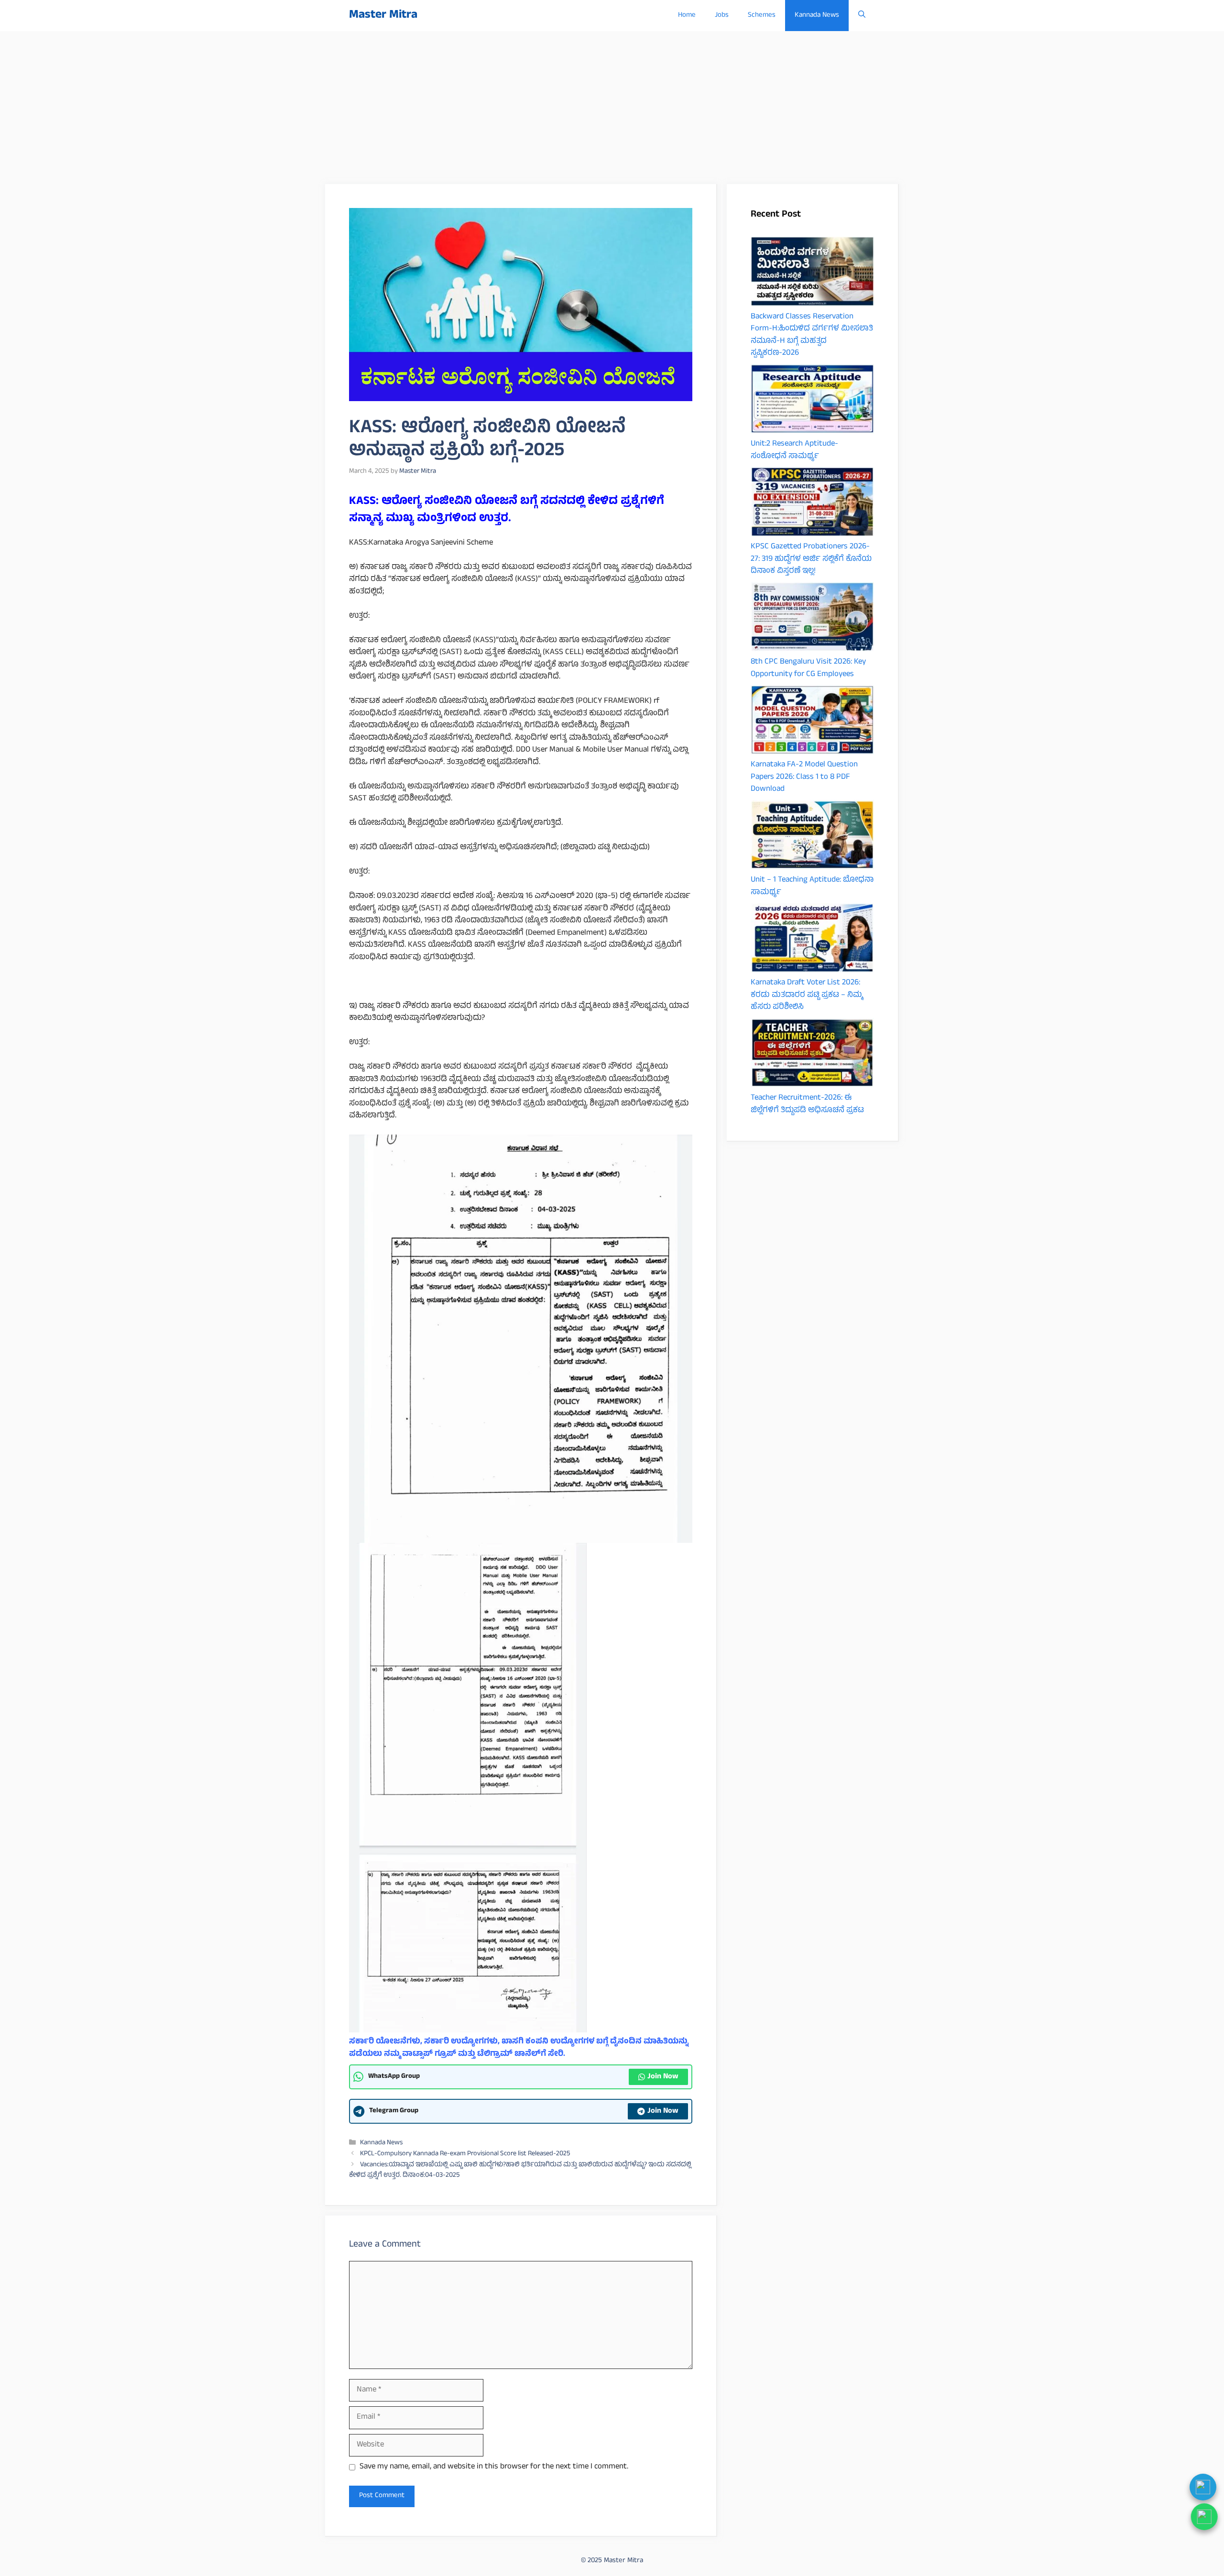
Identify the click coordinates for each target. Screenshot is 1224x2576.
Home (687, 16)
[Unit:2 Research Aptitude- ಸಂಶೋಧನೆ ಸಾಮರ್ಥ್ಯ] (812, 401)
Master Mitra (383, 16)
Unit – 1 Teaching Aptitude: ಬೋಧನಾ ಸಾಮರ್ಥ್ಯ (812, 886)
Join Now (663, 2077)
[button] (862, 16)
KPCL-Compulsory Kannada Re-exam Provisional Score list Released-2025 (465, 2154)
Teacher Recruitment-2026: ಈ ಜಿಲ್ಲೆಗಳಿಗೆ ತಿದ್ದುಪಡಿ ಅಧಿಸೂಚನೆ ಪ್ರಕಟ (807, 1104)
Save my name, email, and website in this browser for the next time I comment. (494, 2467)
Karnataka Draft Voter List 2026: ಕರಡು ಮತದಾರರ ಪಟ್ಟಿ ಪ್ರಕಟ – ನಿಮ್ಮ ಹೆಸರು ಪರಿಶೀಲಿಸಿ (807, 995)
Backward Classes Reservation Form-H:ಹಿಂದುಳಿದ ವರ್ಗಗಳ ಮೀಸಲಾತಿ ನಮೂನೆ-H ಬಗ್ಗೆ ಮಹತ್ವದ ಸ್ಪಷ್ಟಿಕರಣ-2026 (812, 335)
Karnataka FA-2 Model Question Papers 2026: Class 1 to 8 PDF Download (804, 777)
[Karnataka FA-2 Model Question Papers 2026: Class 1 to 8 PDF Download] (812, 722)
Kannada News (817, 16)
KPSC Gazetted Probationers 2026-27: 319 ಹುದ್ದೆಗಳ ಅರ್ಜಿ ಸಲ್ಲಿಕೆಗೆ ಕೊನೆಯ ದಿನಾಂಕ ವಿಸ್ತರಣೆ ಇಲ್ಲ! (811, 559)
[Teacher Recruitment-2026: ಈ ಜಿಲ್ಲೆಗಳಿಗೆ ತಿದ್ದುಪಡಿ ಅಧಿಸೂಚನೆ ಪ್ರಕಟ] (812, 1055)
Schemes (762, 16)
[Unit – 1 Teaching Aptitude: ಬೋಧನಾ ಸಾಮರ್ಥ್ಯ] (812, 837)
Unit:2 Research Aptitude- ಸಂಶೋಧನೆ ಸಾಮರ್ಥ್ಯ (794, 450)
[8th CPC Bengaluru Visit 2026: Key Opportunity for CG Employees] (812, 619)
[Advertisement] (612, 103)
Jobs (722, 16)
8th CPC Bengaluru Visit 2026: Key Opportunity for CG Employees (808, 668)
